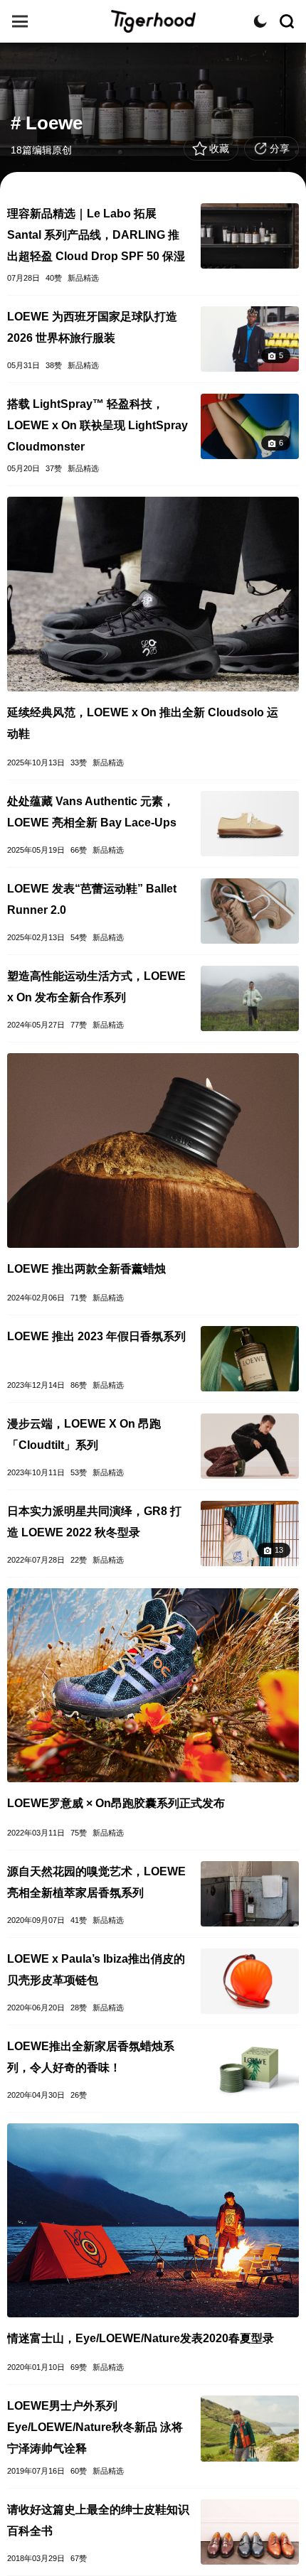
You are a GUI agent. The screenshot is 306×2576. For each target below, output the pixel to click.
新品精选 (83, 278)
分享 (280, 149)
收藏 (219, 149)
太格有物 (153, 21)
